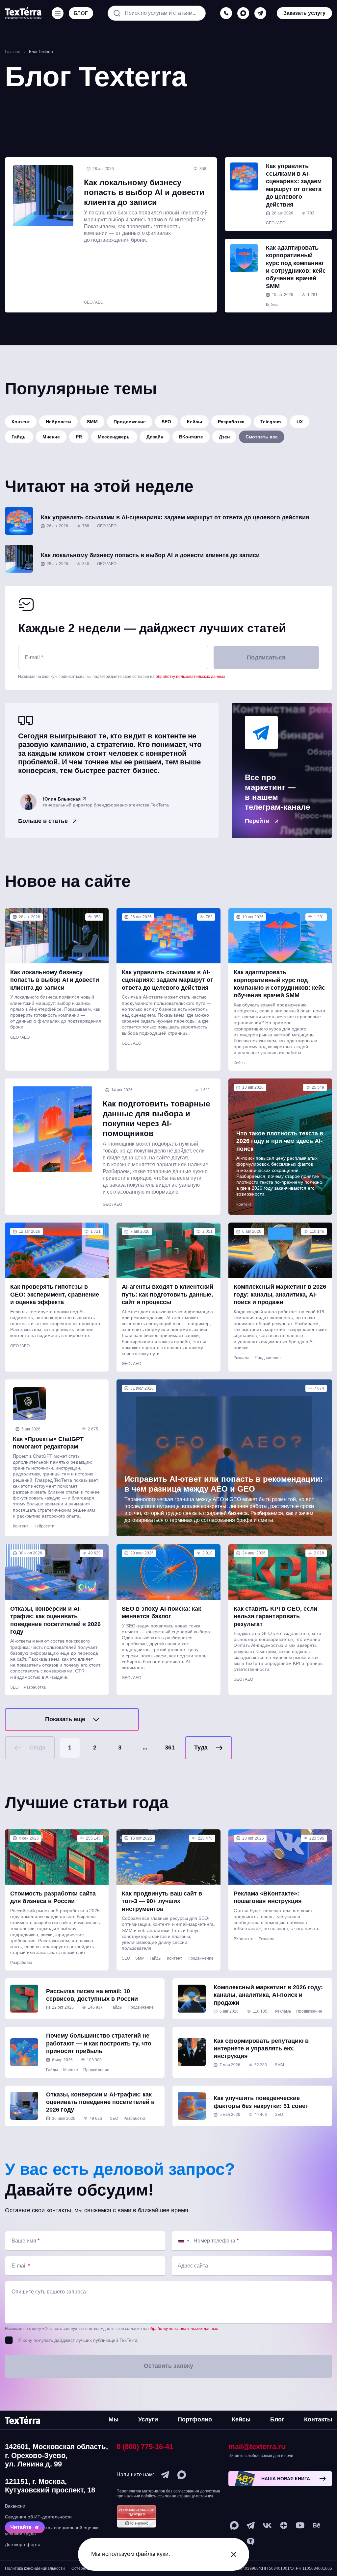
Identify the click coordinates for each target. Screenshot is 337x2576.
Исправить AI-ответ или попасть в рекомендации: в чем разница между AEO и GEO (224, 1484)
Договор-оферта (23, 2544)
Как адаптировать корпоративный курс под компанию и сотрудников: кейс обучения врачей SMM (296, 267)
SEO (166, 422)
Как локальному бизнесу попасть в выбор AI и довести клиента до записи (144, 192)
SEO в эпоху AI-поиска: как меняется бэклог (161, 1612)
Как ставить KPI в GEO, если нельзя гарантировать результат (275, 1616)
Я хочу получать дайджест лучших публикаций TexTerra (78, 2340)
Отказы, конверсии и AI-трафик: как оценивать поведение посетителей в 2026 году (55, 1620)
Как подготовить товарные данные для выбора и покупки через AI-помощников (156, 1118)
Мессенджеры (114, 437)
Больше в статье (43, 821)
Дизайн (155, 437)
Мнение (51, 437)
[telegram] (260, 13)
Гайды (19, 437)
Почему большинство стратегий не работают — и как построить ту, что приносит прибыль (99, 2043)
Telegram (271, 422)
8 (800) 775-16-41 (145, 2447)
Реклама (242, 1358)
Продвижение (130, 422)
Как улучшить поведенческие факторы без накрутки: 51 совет (261, 2102)
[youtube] (300, 2525)
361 (170, 1747)
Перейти (257, 821)
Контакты (318, 2419)
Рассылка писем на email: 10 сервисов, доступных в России (92, 1995)
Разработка (231, 422)
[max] (243, 13)
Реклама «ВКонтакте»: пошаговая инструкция (268, 1897)
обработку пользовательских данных (190, 677)
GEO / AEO (94, 302)
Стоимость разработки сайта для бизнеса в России (53, 1897)
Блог (277, 2419)
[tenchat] (251, 2542)
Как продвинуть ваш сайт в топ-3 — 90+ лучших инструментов (162, 1901)
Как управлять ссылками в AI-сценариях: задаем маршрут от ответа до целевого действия (295, 185)
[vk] (267, 2525)
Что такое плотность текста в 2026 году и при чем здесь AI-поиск (280, 1141)
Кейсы (272, 305)
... (145, 1747)
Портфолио (195, 2419)
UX (300, 422)
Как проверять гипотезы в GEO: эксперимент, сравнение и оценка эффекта (55, 1294)
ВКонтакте (191, 437)
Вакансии (15, 2506)
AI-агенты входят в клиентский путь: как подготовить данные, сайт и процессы (168, 1294)
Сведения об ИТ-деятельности (38, 2517)
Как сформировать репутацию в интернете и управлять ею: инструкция (261, 2049)
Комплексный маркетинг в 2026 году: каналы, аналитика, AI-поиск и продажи (280, 1294)
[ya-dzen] (284, 2525)
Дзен (224, 437)
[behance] (317, 2525)
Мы (114, 2419)
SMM (92, 422)
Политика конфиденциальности (35, 2568)
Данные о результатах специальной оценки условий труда (52, 2531)
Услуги (148, 2419)
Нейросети (58, 422)
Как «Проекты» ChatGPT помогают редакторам (48, 1443)
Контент (21, 422)
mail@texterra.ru (257, 2447)
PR (79, 437)
